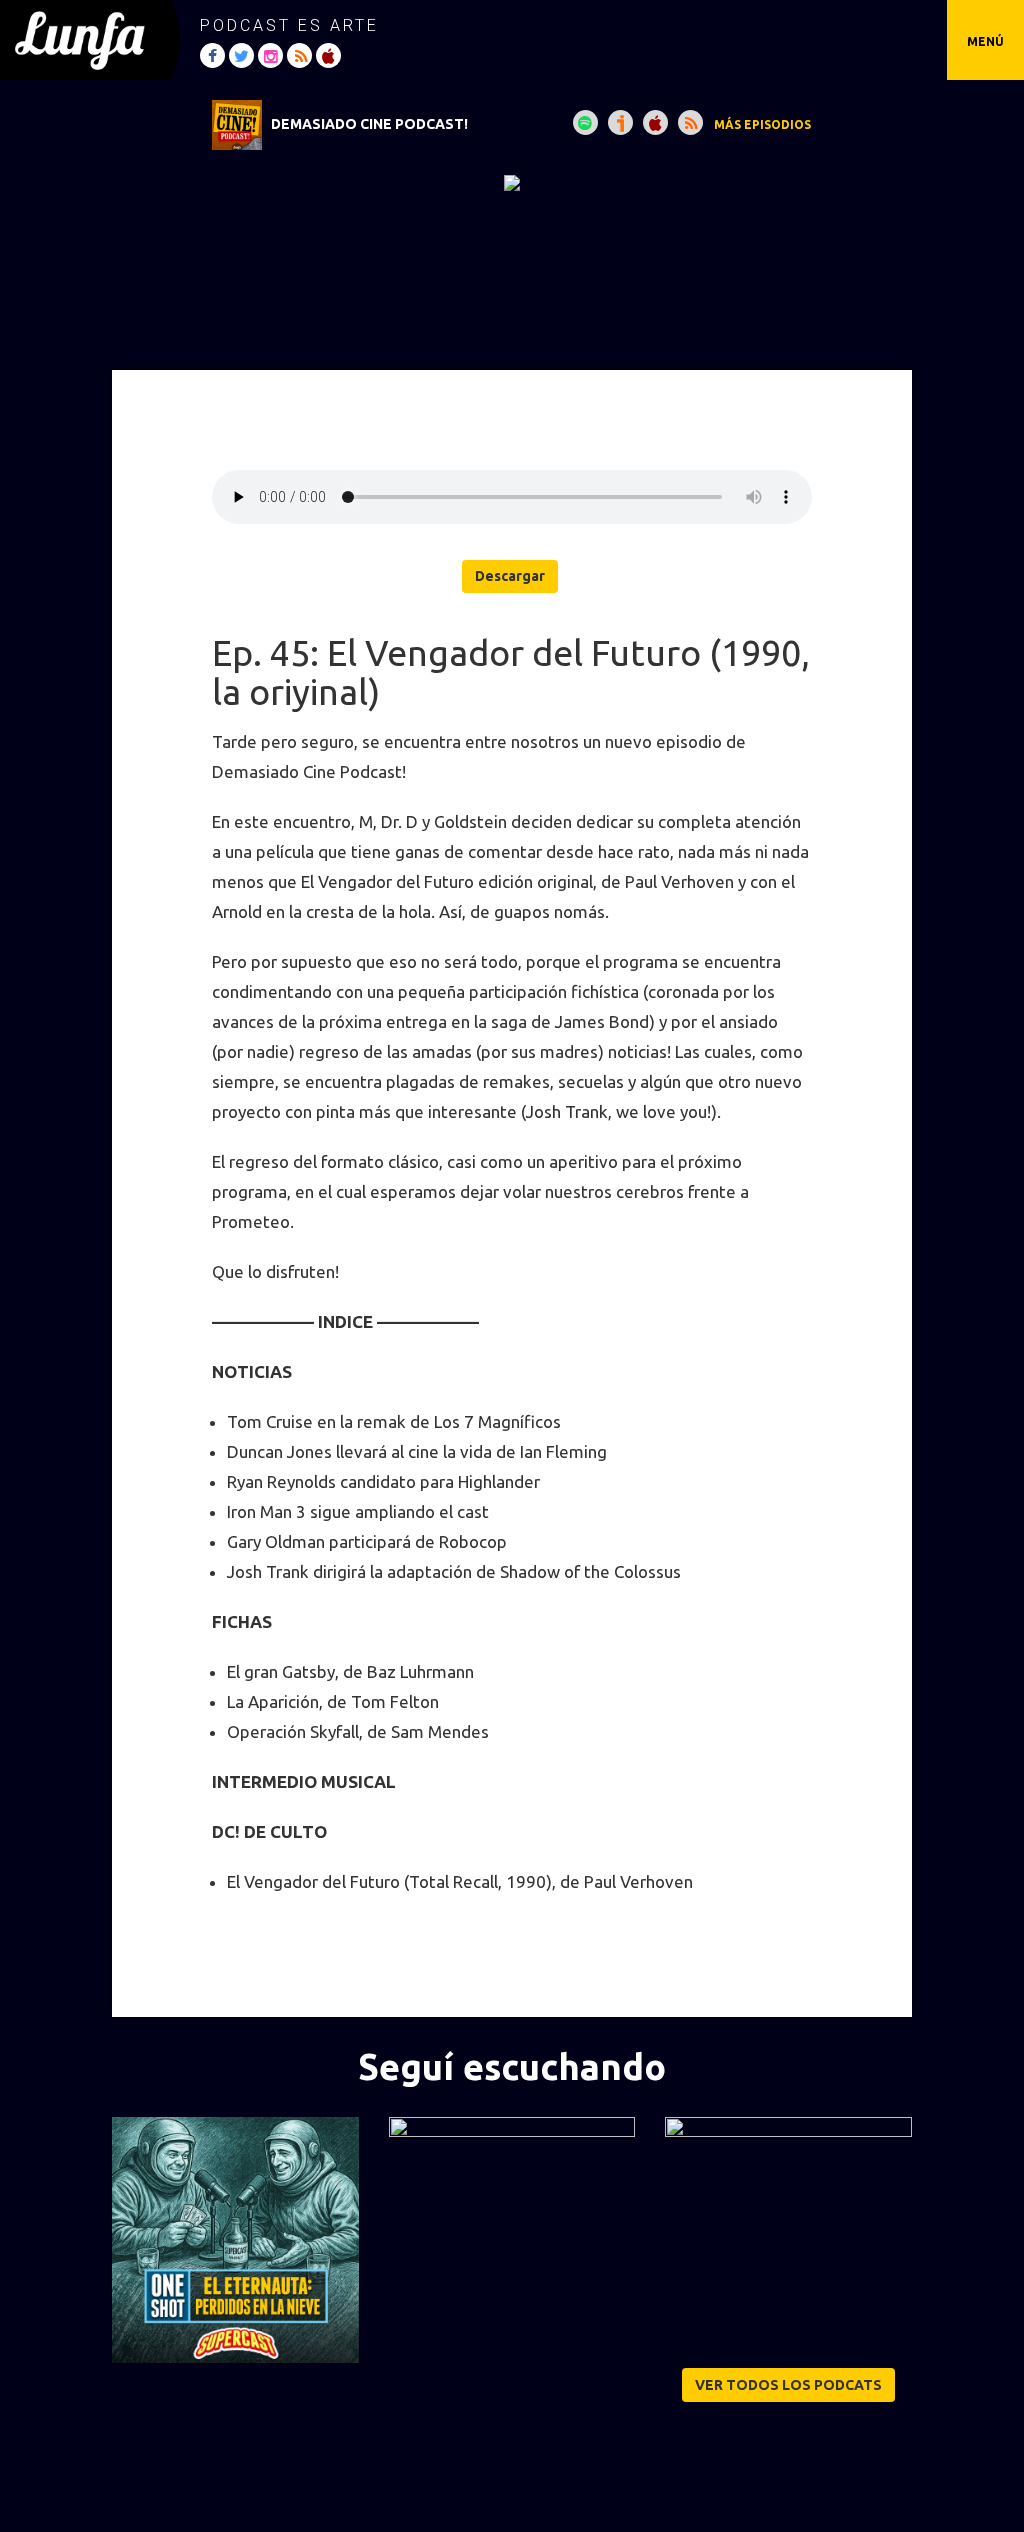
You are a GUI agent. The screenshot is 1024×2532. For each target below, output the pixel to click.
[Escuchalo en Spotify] (585, 122)
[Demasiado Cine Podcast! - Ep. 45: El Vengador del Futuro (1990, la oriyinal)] (512, 181)
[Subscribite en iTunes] (655, 122)
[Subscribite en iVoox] (620, 122)
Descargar (510, 576)
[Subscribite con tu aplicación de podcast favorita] (690, 122)
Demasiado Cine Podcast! (369, 124)
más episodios (762, 124)
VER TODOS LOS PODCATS (788, 2385)
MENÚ (985, 41)
